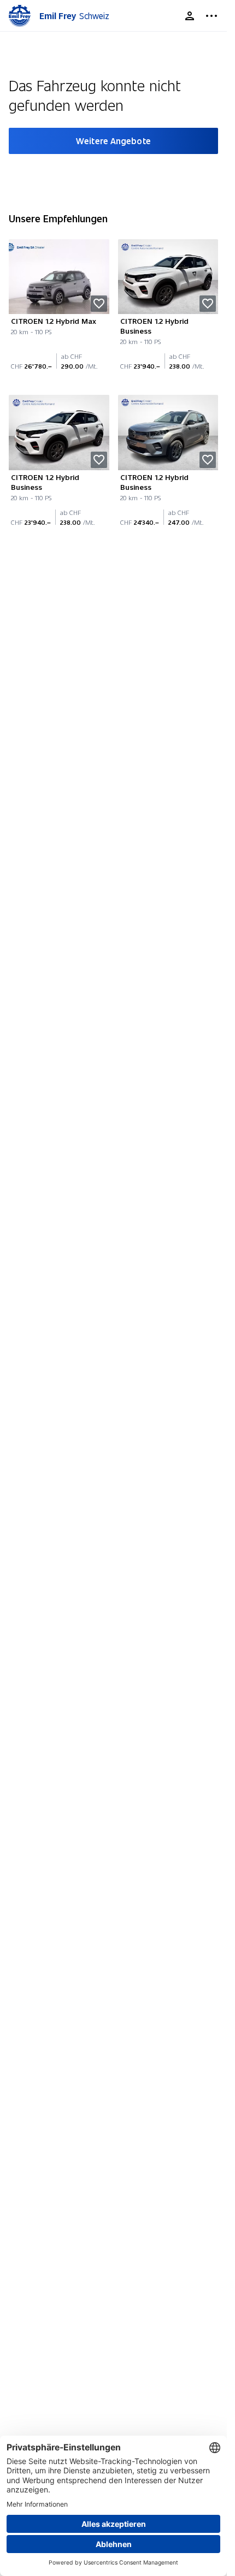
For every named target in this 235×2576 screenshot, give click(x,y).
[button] (99, 304)
